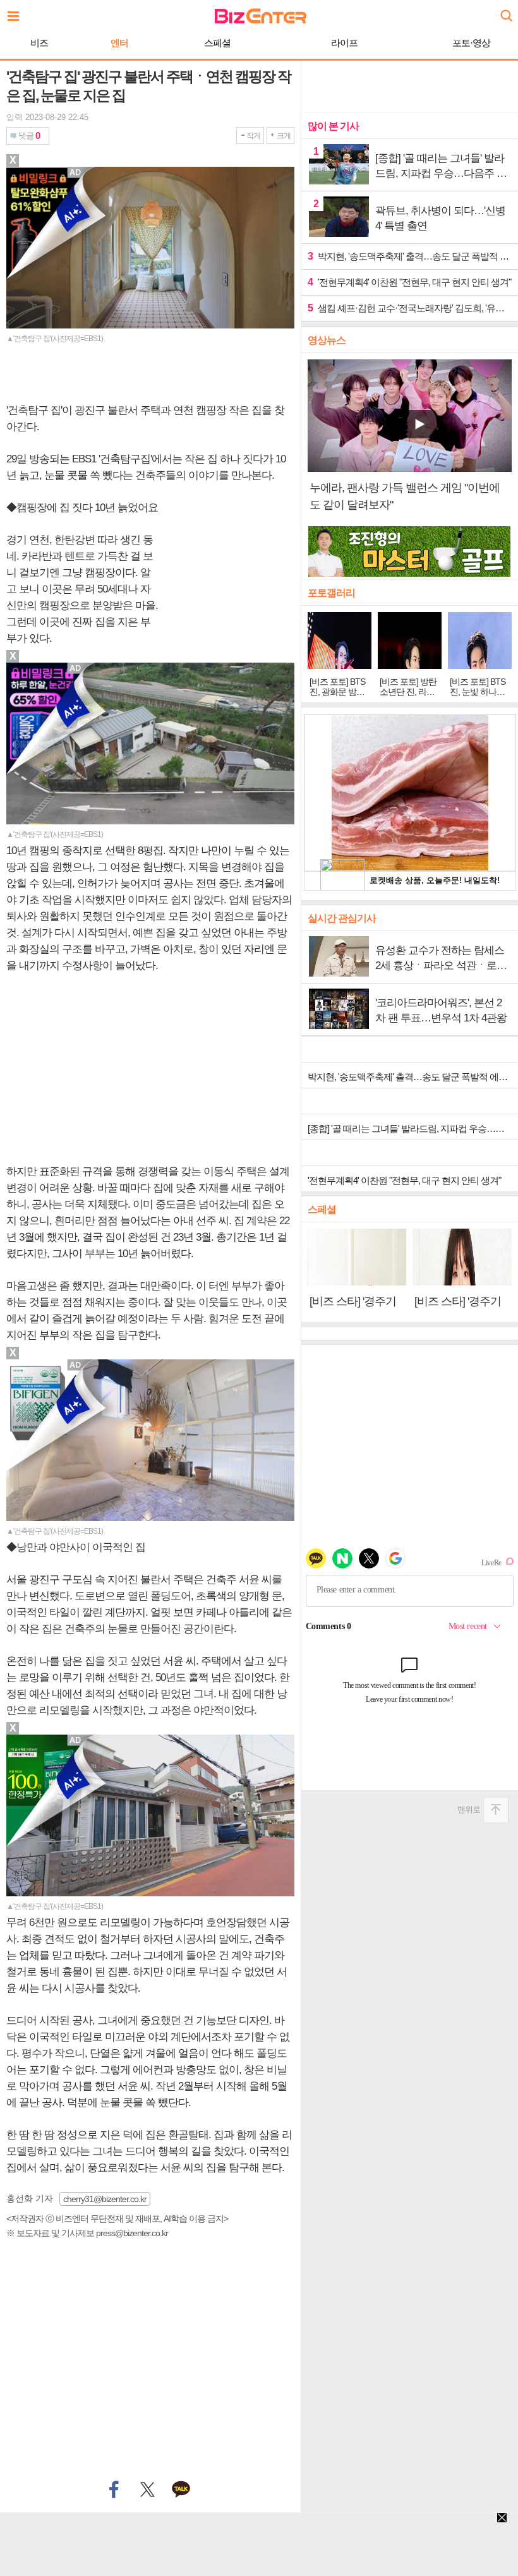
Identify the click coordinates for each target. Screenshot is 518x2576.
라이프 (344, 43)
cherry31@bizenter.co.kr (105, 2199)
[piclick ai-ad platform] (76, 668)
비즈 (39, 43)
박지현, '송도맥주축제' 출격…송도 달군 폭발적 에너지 (410, 256)
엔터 (119, 43)
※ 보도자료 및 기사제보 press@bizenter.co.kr (87, 2233)
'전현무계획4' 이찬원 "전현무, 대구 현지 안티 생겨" (409, 282)
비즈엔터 (261, 16)
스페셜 (217, 43)
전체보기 (16, 13)
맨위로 (469, 1809)
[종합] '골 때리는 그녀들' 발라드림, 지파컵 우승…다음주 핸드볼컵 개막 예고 (413, 1129)
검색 (505, 11)
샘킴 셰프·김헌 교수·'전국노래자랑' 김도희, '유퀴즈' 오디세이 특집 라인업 (410, 308)
